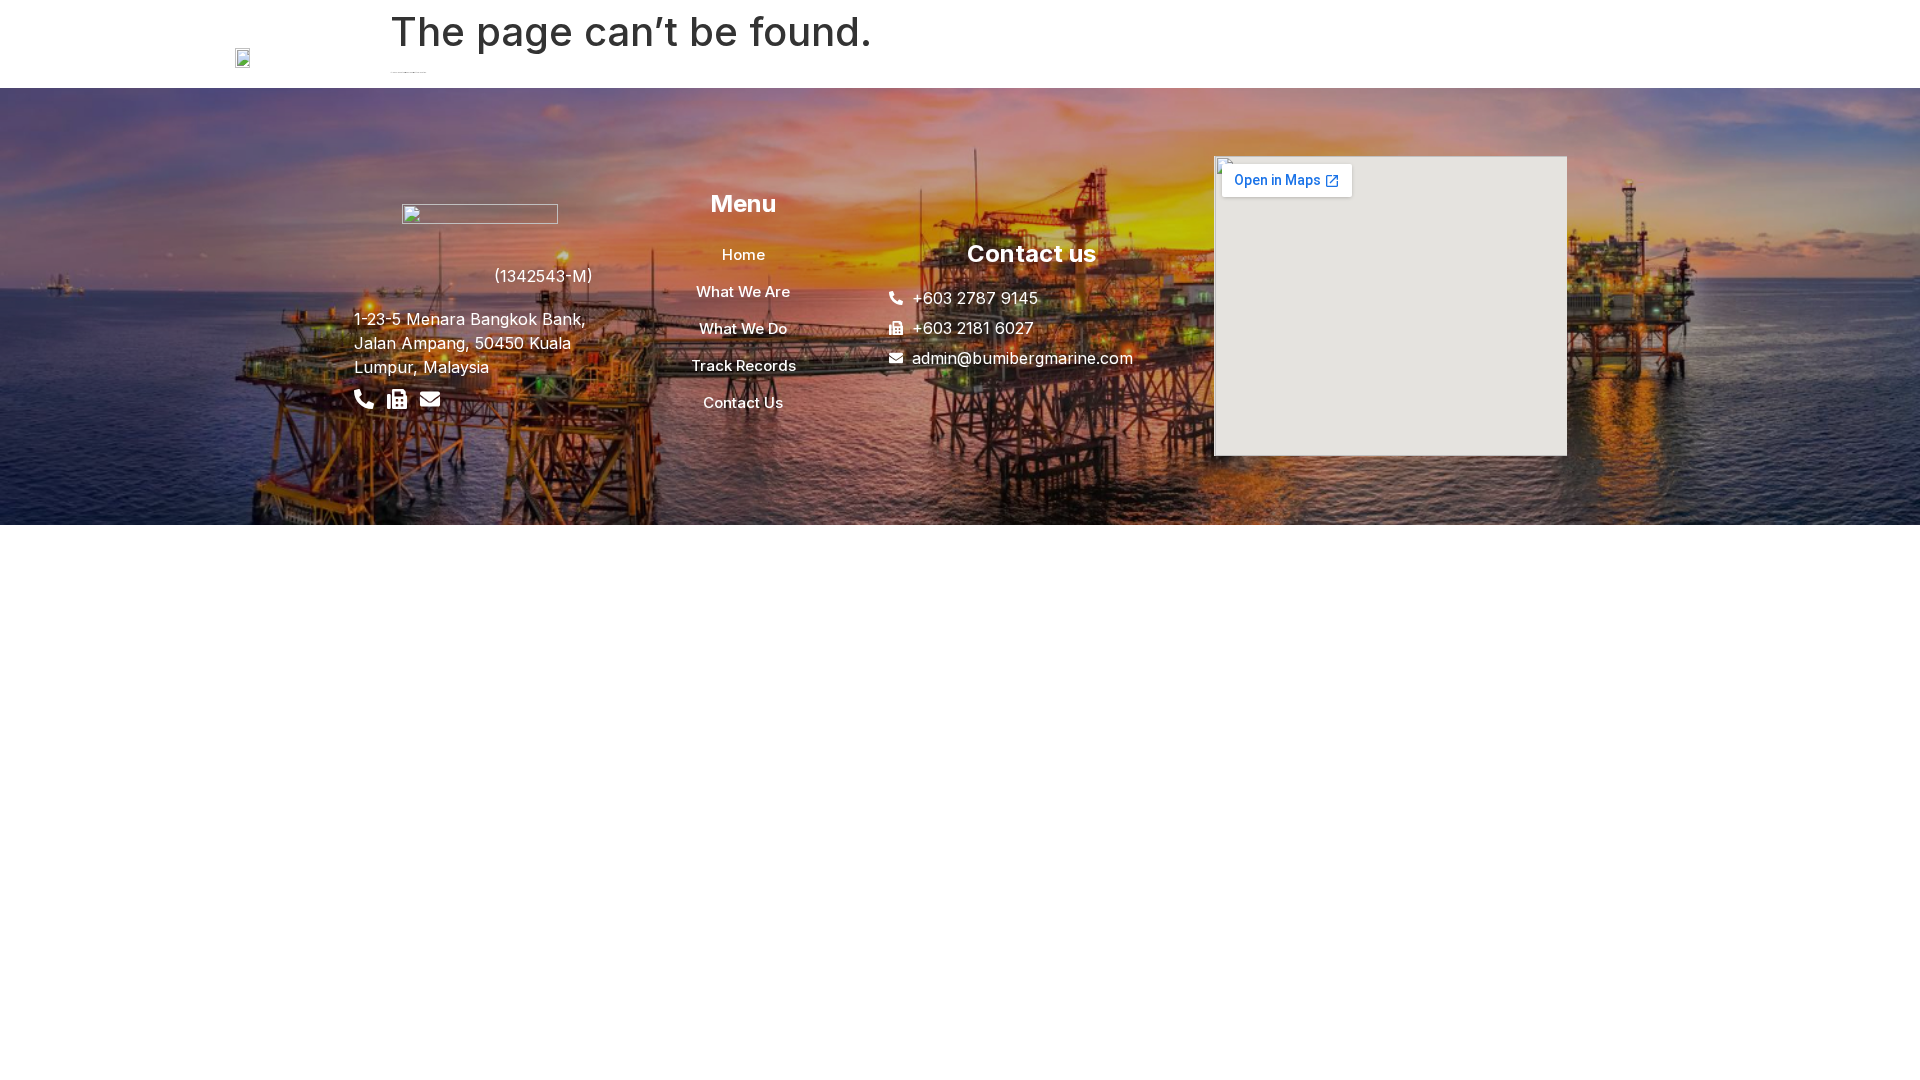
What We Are (560, 70)
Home (470, 70)
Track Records (793, 70)
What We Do (674, 70)
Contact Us (908, 70)
